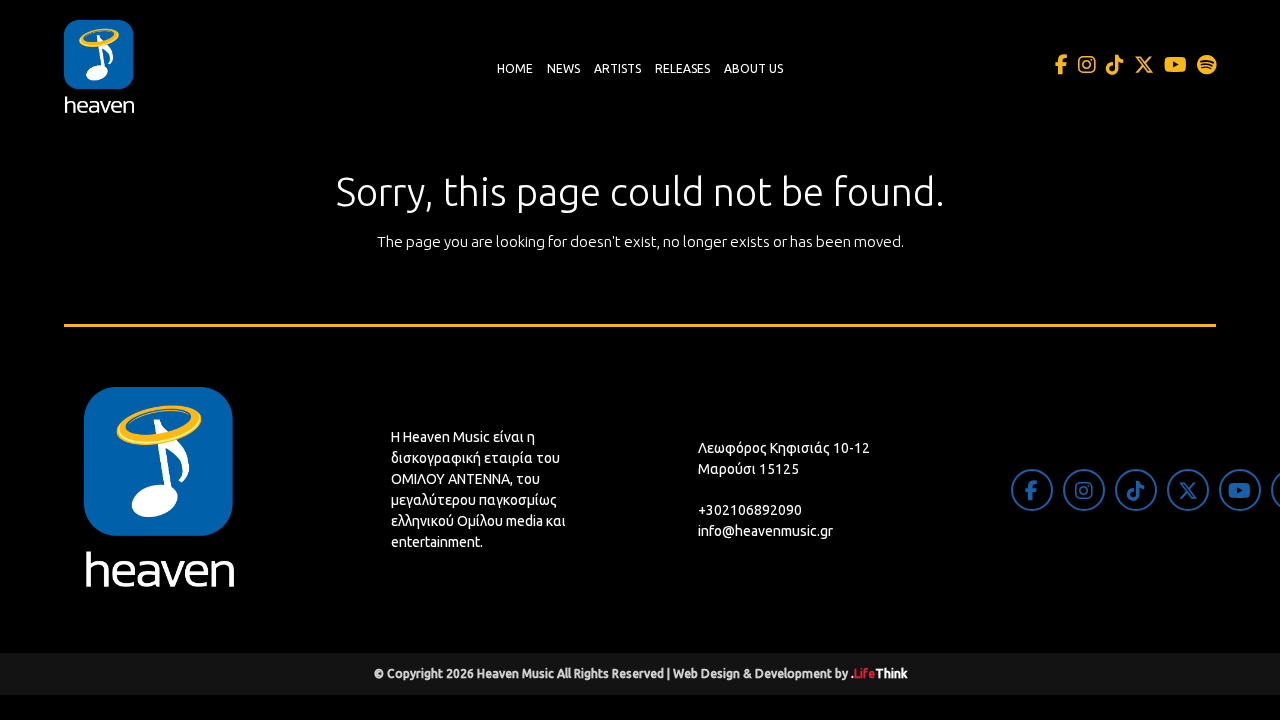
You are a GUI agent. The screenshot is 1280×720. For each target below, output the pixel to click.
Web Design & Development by (790, 673)
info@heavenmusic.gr (765, 531)
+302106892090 (750, 510)
